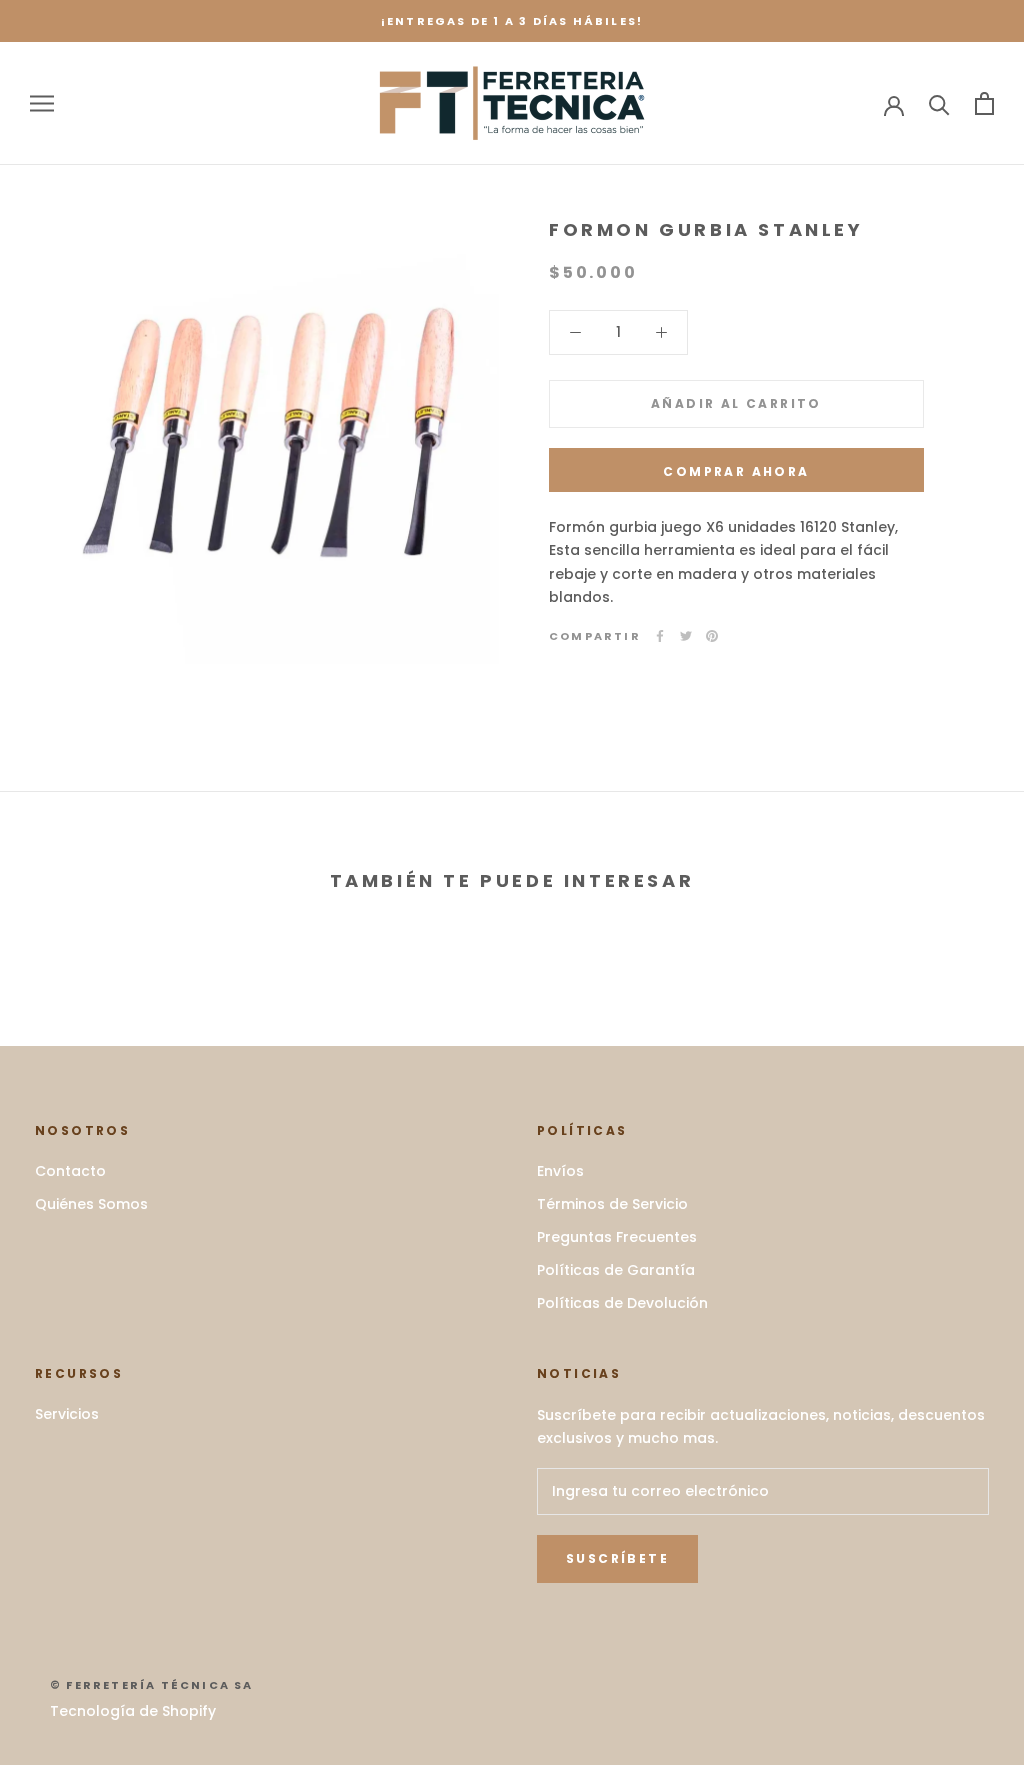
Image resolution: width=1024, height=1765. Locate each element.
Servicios (67, 1414)
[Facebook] (660, 636)
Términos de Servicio (612, 1204)
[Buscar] (939, 103)
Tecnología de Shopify (133, 1711)
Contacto (70, 1171)
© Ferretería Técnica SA (152, 1685)
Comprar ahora (736, 471)
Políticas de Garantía (616, 1270)
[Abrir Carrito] (984, 103)
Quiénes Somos (91, 1204)
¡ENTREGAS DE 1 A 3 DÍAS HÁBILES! (512, 21)
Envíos (560, 1171)
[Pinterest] (712, 636)
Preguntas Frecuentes (617, 1237)
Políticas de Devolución (622, 1303)
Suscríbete (617, 1558)
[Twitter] (686, 636)
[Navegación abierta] (42, 103)
